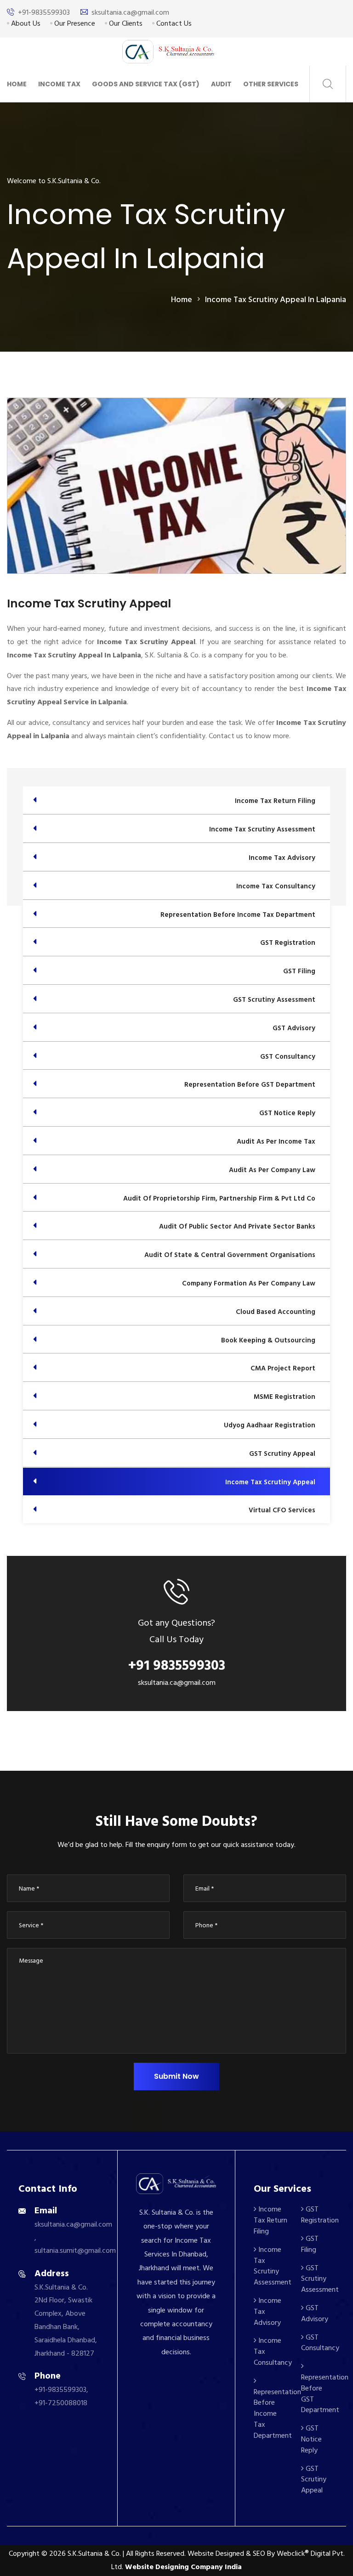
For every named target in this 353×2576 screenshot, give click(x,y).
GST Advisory (315, 2313)
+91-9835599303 (44, 12)
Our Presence (74, 23)
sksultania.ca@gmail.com (130, 12)
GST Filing (310, 2244)
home (182, 300)
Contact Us (173, 23)
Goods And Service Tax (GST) (146, 84)
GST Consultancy (320, 2343)
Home (17, 84)
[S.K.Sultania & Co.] (169, 51)
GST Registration (320, 2215)
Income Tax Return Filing (270, 2220)
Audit (221, 84)
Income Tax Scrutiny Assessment (273, 2266)
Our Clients (125, 23)
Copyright (24, 2554)
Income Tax (59, 84)
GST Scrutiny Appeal (314, 2480)
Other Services (271, 84)
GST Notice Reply (311, 2439)
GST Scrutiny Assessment (320, 2279)
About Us (25, 23)
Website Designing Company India (183, 2567)
